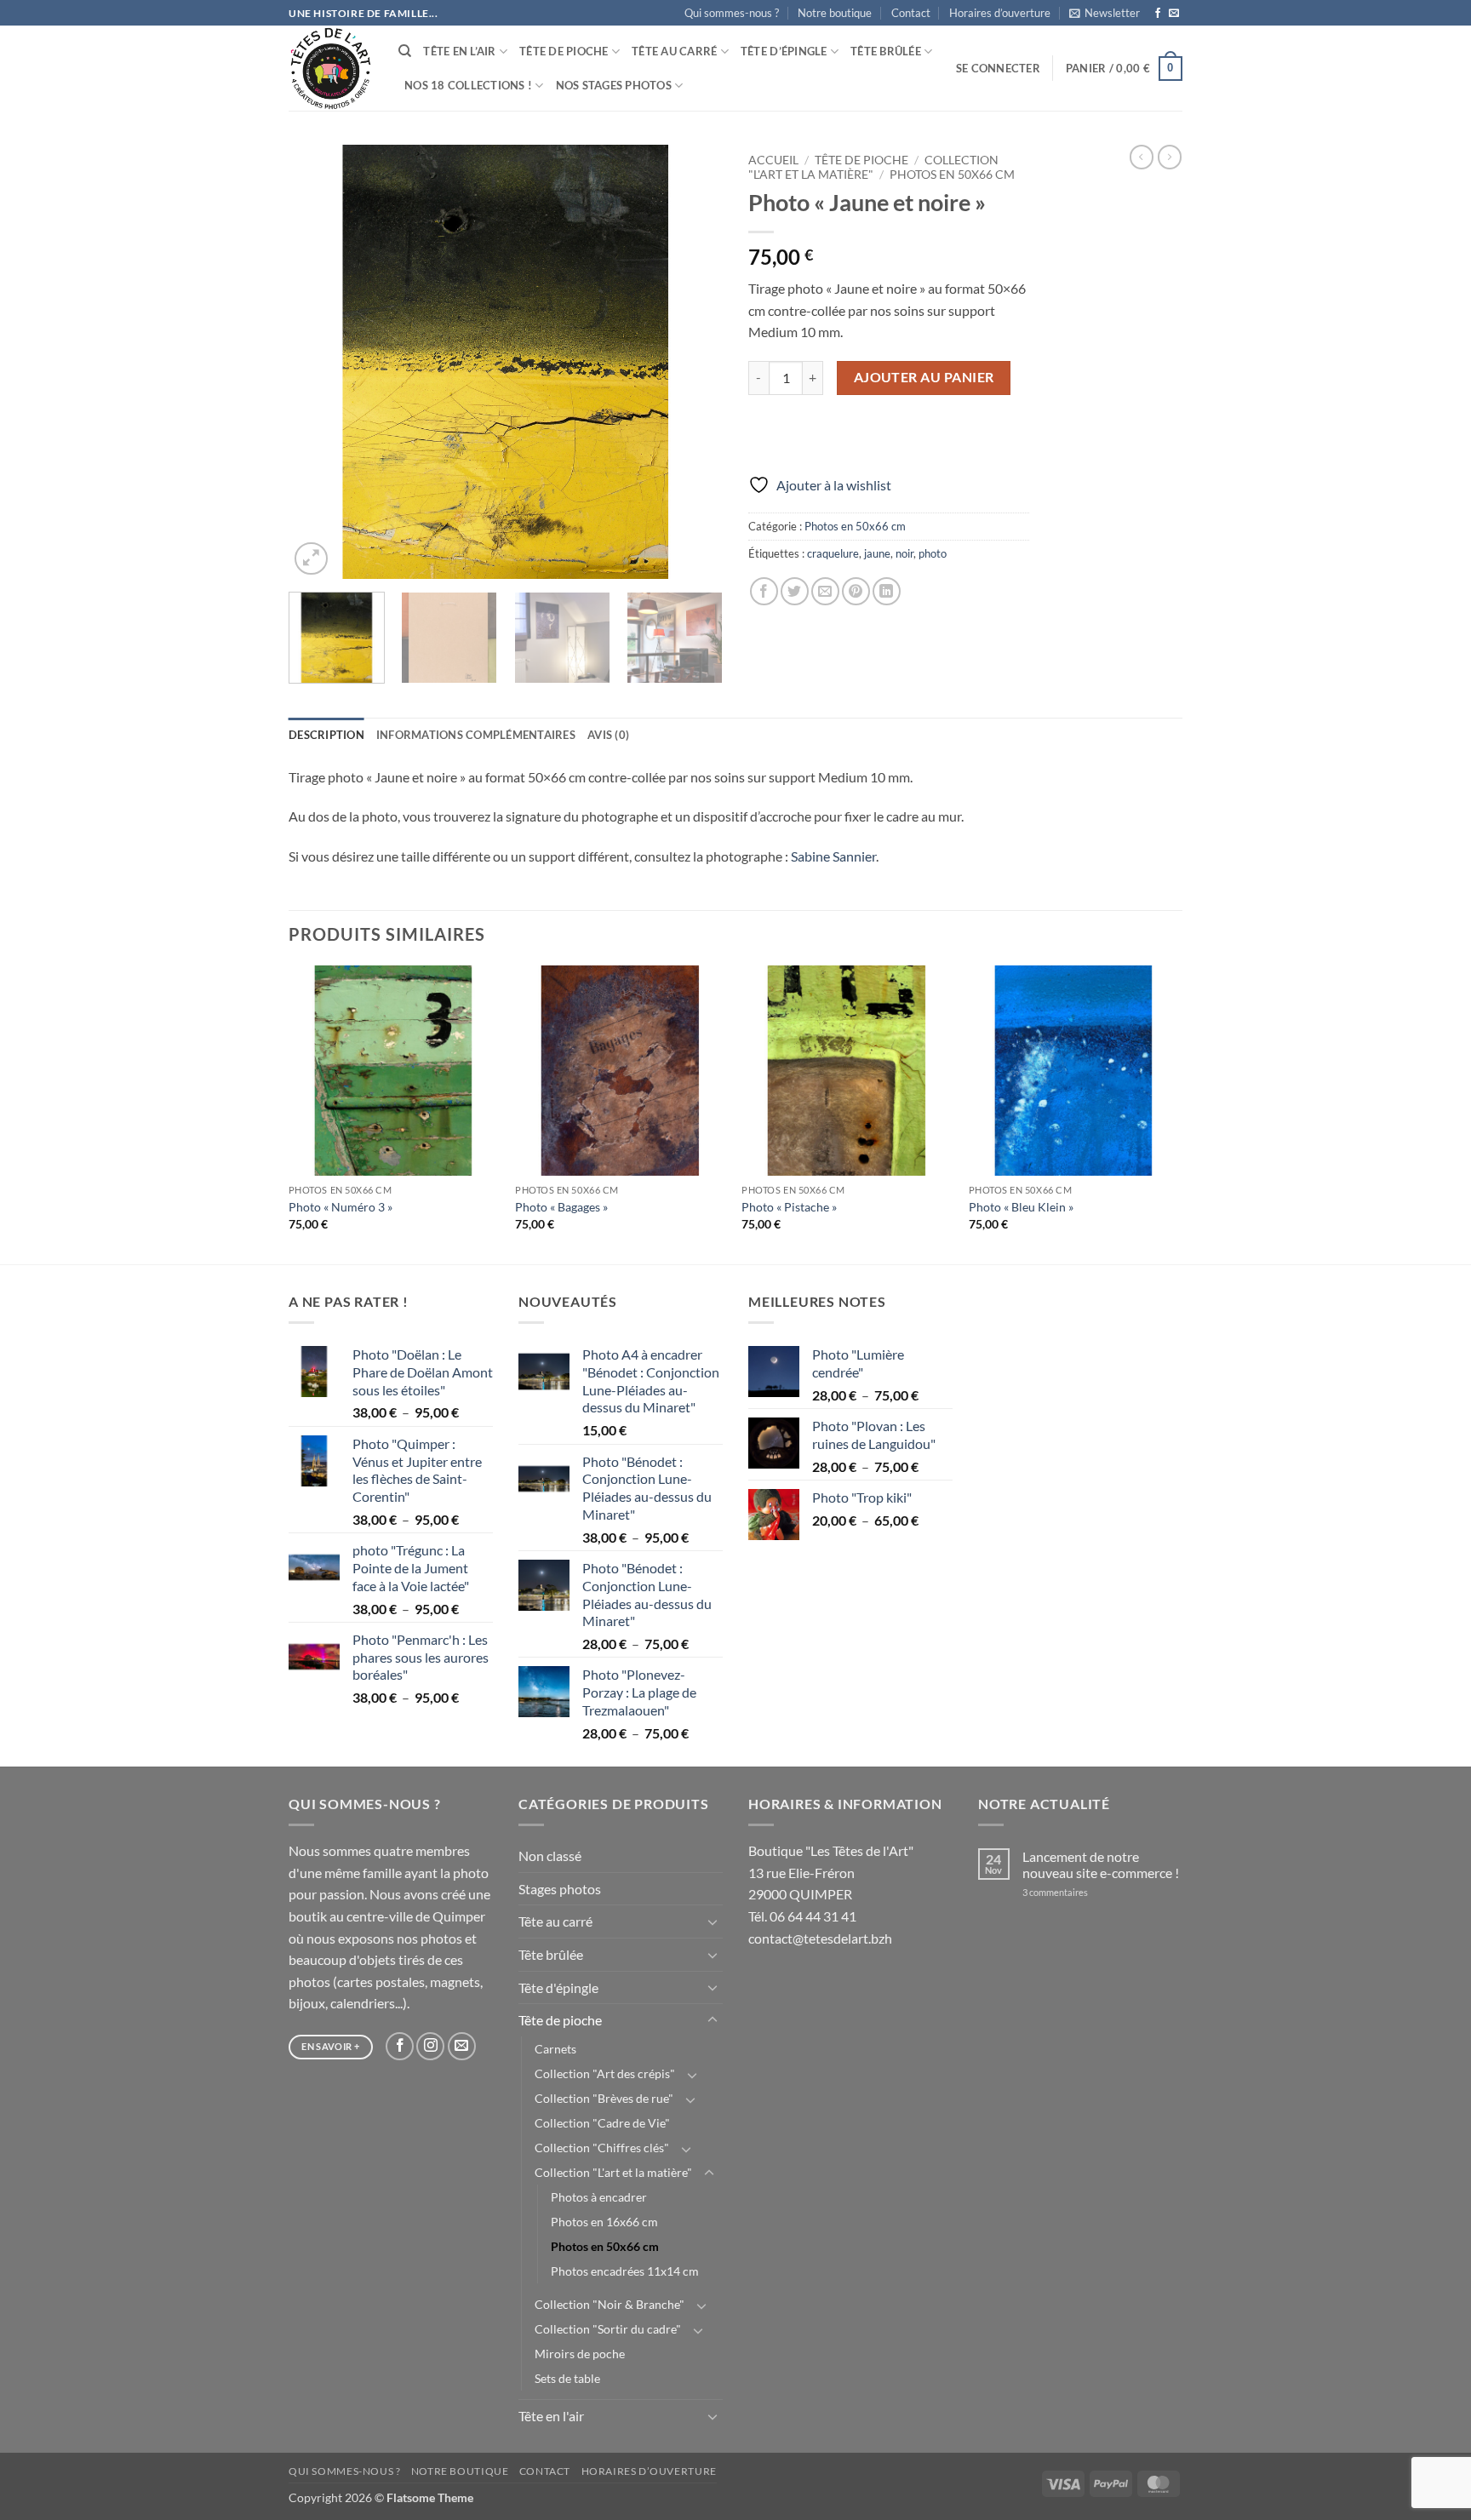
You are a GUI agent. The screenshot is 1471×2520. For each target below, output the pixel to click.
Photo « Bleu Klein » (1021, 1207)
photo (933, 553)
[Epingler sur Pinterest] (856, 591)
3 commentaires (1078, 1892)
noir (904, 553)
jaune (877, 553)
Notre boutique (835, 13)
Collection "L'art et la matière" (613, 2172)
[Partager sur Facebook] (764, 591)
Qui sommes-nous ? (732, 13)
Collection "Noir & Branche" (610, 2304)
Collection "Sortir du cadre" (608, 2329)
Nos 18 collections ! (468, 85)
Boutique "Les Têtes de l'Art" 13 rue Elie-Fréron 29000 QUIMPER (831, 1872)
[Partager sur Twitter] (795, 591)
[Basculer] (713, 1921)
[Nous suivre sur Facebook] (1158, 14)
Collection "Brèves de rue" (604, 2098)
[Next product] (1142, 157)
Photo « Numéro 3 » (341, 1207)
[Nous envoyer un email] (1174, 14)
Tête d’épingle (784, 51)
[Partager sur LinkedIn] (887, 591)
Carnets (555, 2049)
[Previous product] (1170, 157)
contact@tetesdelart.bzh (820, 1938)
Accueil (773, 160)
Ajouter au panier (924, 377)
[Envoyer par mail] (825, 591)
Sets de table (567, 2378)
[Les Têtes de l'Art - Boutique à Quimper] (331, 69)
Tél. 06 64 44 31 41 (802, 1916)
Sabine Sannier (833, 856)
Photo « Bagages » (561, 1207)
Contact (911, 13)
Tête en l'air (551, 2416)
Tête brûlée (886, 51)
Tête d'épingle (558, 1987)
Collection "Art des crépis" (605, 2073)
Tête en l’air (459, 51)
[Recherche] (405, 51)
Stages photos (560, 1889)
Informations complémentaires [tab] (476, 735)
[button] (1105, 13)
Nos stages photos (614, 85)
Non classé (550, 1856)
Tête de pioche (564, 51)
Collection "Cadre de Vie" (602, 2123)
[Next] (693, 362)
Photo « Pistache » (789, 1207)
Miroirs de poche (580, 2354)
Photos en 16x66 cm (604, 2222)
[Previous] (318, 362)
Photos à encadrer (599, 2197)
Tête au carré (674, 51)
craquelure (833, 553)
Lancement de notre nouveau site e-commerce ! (1101, 1864)
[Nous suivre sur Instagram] (430, 2046)
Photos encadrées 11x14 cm (625, 2271)
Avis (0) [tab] (608, 735)
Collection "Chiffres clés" (602, 2148)
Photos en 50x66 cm (952, 175)
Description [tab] (326, 735)
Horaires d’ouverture (1000, 13)
